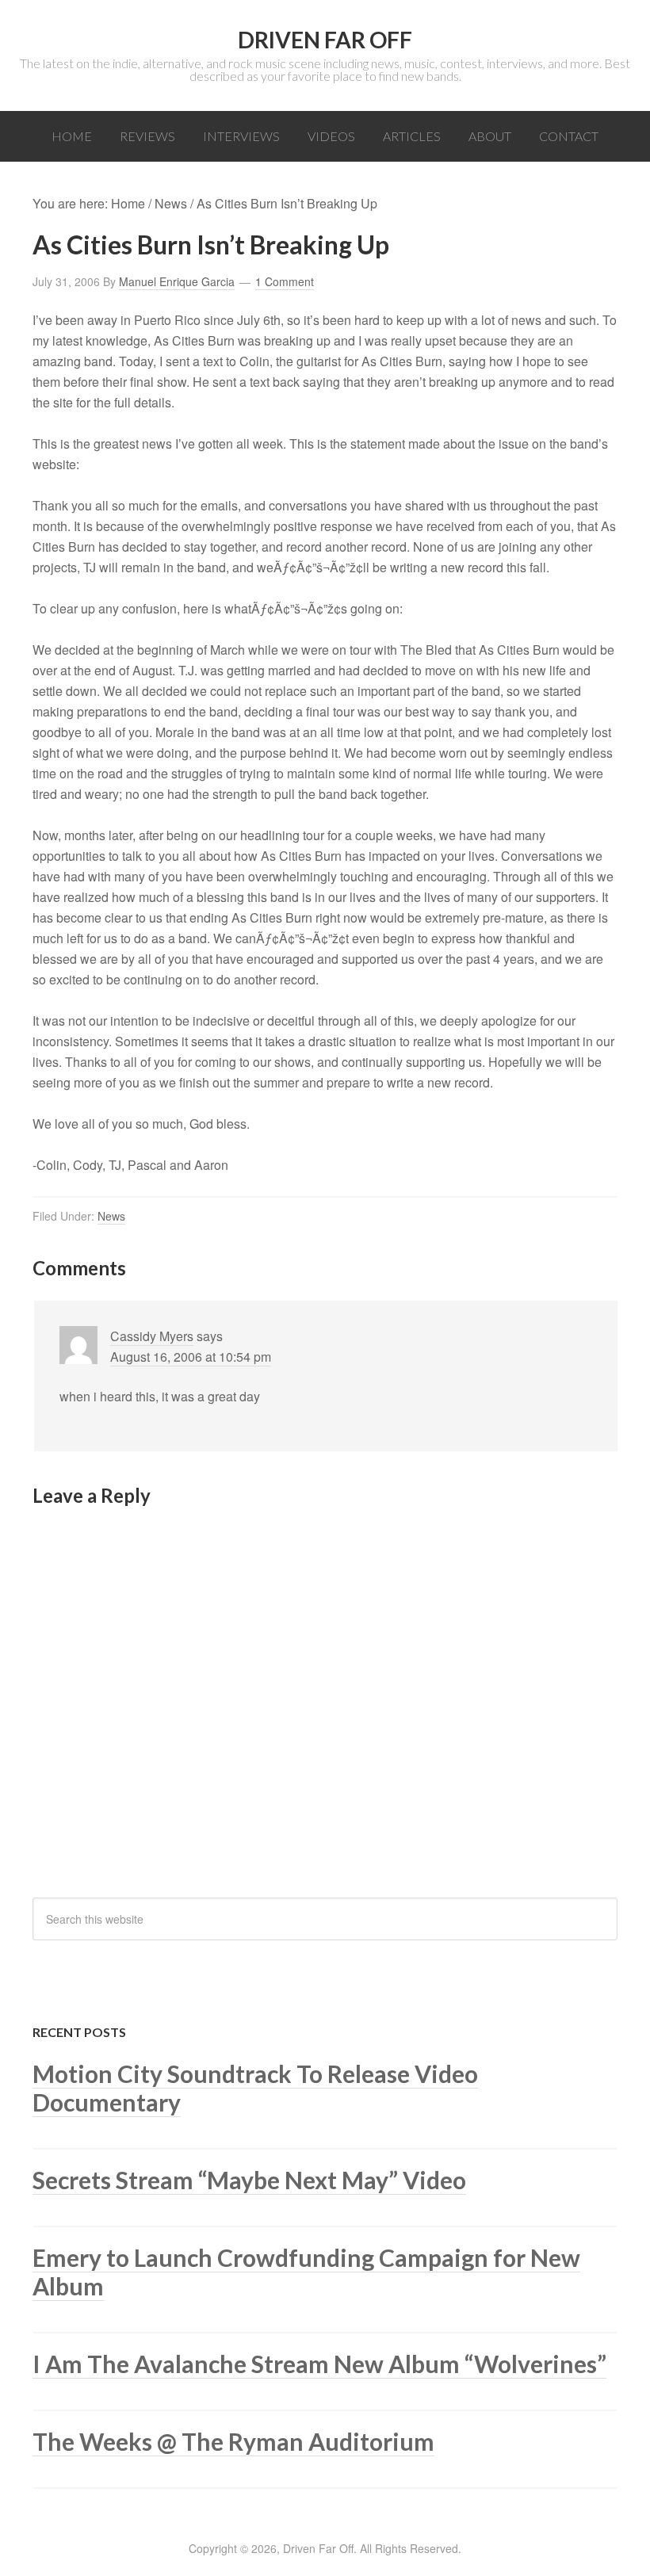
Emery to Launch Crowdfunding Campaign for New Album (306, 2272)
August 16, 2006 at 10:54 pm (191, 1357)
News (111, 1216)
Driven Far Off (325, 40)
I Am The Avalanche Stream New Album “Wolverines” (319, 2364)
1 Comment (285, 281)
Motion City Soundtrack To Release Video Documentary (255, 2088)
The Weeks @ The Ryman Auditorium (233, 2441)
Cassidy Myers (152, 1336)
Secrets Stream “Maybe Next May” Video (249, 2180)
